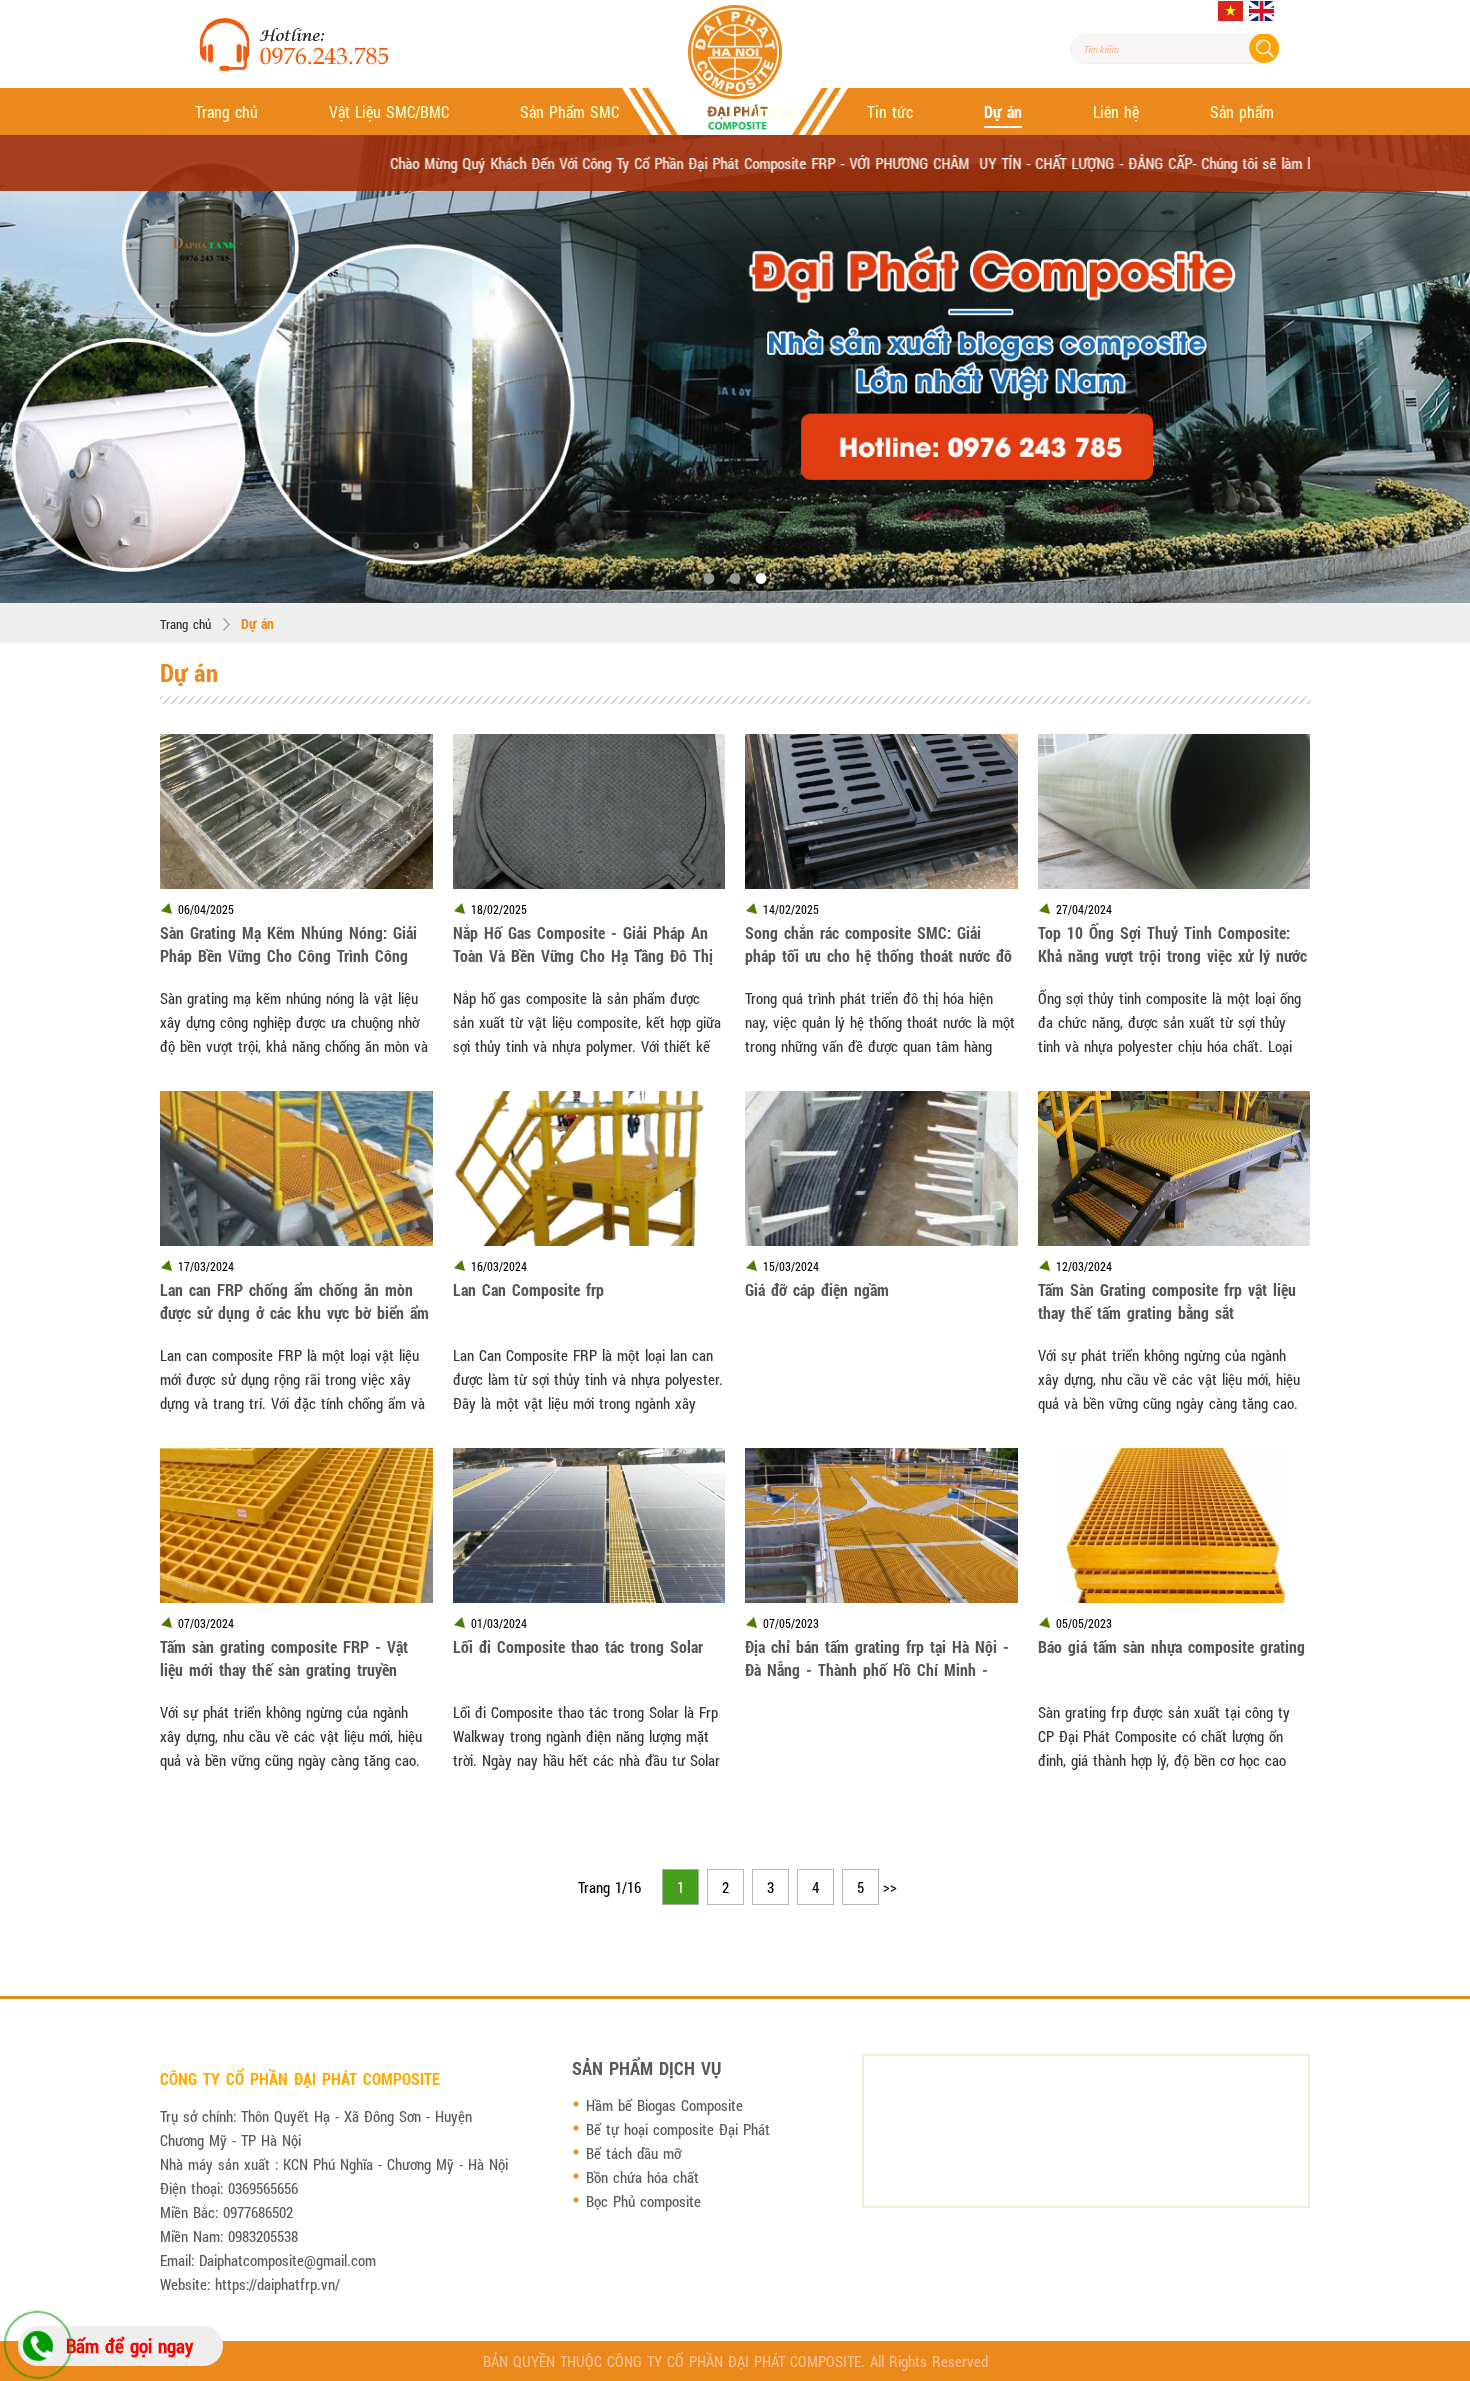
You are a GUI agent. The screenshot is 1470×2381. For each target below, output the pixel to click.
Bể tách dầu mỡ (633, 2153)
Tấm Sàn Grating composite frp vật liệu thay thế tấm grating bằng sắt (1167, 1301)
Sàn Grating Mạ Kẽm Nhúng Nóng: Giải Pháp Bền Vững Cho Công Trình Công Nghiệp (288, 944)
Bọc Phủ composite (643, 2201)
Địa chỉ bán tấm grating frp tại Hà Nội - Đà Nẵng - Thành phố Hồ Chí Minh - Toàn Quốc (877, 1658)
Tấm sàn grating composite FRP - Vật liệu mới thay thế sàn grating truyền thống (284, 1658)
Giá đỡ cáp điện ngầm (817, 1289)
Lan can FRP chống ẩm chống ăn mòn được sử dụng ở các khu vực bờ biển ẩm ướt (294, 1301)
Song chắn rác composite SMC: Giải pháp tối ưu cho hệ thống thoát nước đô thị (878, 944)
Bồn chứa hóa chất (642, 2177)
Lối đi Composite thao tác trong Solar (578, 1646)
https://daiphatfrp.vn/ (277, 2284)
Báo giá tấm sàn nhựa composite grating (1171, 1646)
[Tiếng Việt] (1230, 11)
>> (890, 1887)
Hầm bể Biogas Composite (664, 2105)
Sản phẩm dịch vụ (646, 2068)
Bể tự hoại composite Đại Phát (678, 2129)
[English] (1261, 11)
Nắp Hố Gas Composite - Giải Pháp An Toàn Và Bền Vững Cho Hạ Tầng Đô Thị (583, 944)
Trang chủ (185, 624)
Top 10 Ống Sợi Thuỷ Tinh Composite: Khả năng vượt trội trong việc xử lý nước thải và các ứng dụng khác (1172, 944)
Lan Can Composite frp (528, 1289)
